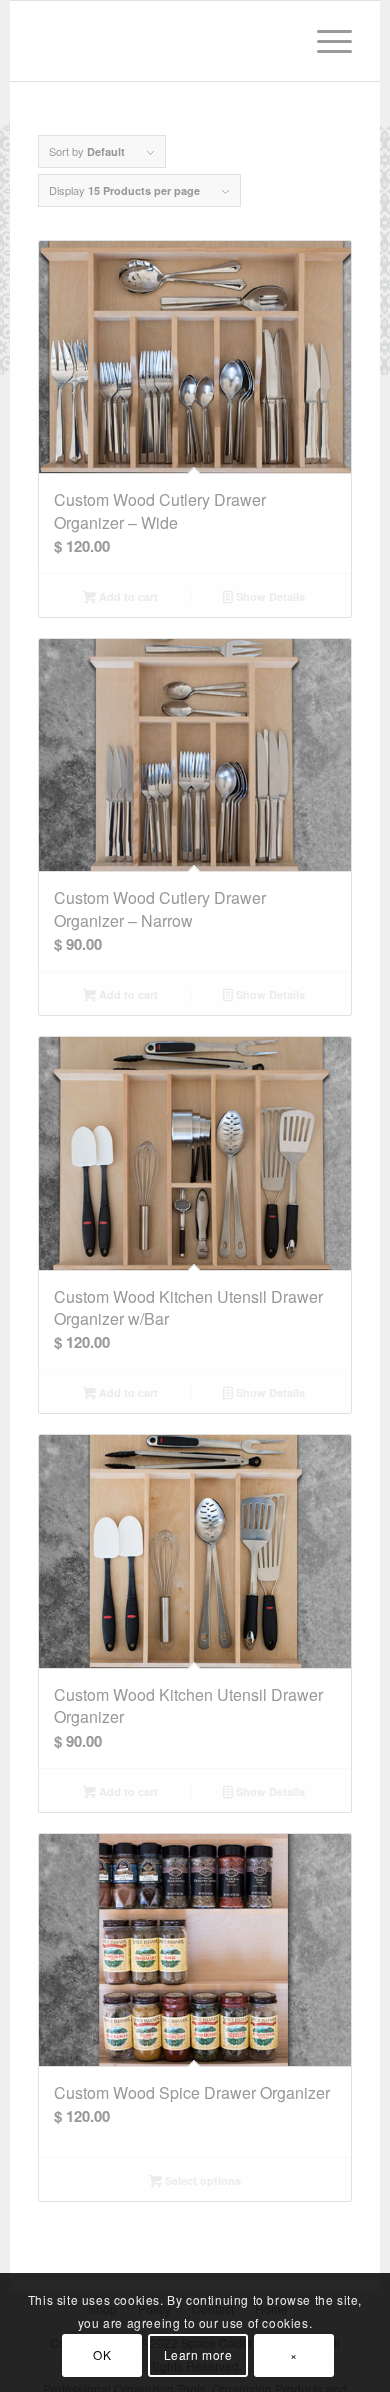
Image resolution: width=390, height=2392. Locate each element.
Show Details (269, 596)
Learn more (198, 2354)
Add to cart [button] (127, 596)
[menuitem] (324, 41)
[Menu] (324, 41)
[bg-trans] (164, 41)
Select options (201, 2180)
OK (102, 2354)
